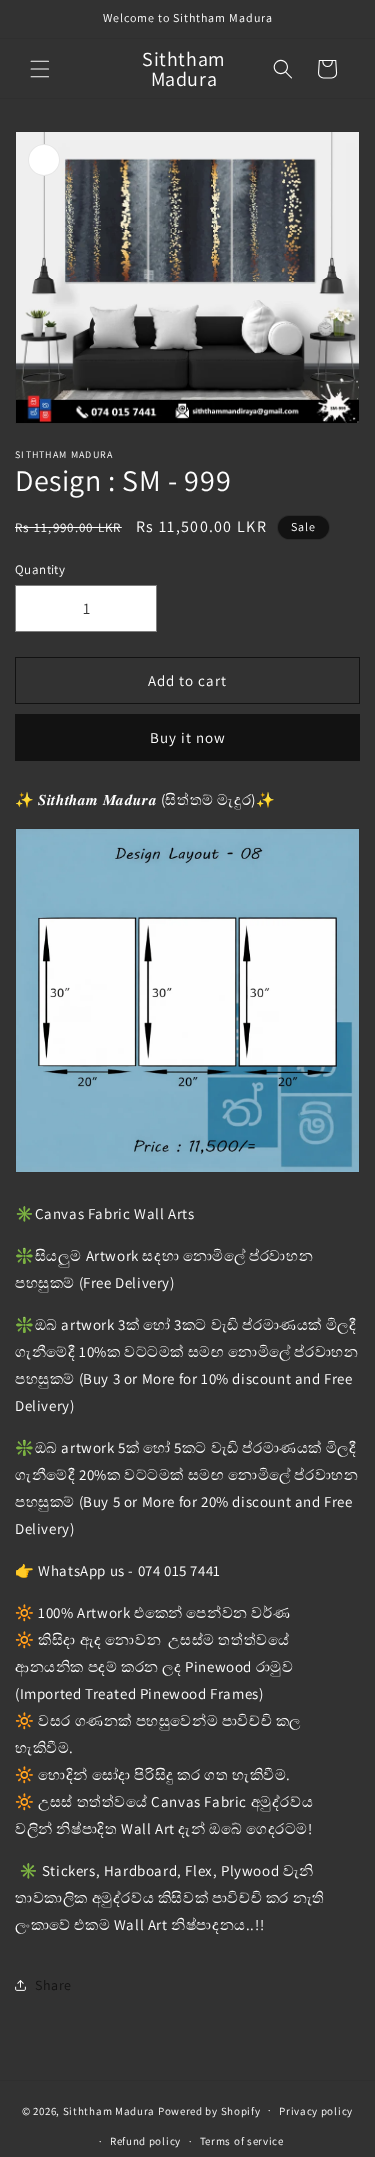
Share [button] (53, 1985)
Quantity (40, 569)
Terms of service (242, 2141)
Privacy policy (316, 2111)
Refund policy (145, 2141)
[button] (40, 69)
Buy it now (188, 737)
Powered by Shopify (209, 2110)
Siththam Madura (109, 2110)
